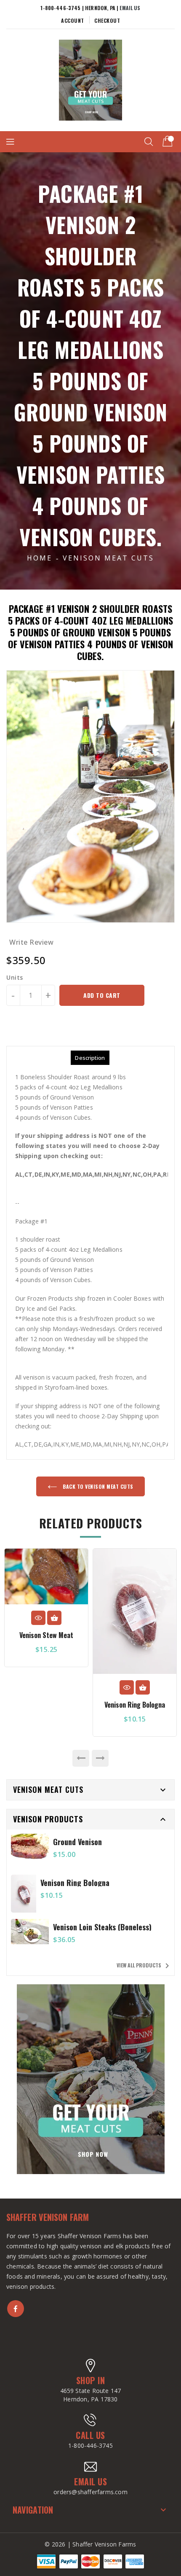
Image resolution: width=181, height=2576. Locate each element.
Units (15, 978)
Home (40, 558)
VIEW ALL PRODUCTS (144, 1966)
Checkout (107, 20)
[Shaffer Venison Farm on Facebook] (16, 2309)
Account (73, 20)
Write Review (31, 942)
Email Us (130, 8)
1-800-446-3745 (90, 2445)
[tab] (90, 1058)
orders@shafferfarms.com (90, 2492)
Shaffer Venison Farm (48, 2217)
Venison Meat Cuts (108, 558)
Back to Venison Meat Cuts (97, 1486)
